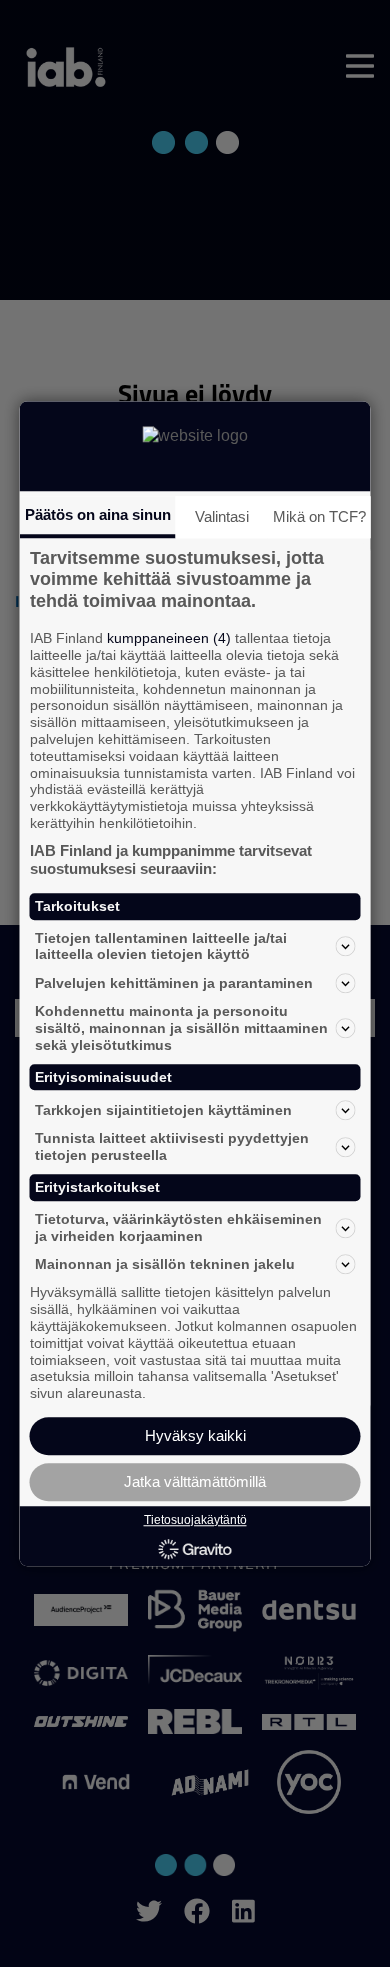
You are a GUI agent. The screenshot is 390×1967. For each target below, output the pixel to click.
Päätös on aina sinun (98, 514)
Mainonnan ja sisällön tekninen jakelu (165, 1264)
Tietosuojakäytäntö (195, 1520)
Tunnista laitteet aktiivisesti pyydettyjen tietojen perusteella (172, 1147)
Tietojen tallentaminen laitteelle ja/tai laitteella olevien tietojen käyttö (161, 946)
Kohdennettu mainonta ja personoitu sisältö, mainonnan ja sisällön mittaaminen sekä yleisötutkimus (181, 1028)
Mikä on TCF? (319, 516)
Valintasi (222, 516)
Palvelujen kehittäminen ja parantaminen (174, 983)
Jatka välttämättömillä (195, 1481)
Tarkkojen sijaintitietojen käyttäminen (163, 1110)
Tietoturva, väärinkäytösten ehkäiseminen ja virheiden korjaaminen (178, 1227)
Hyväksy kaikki (195, 1435)
